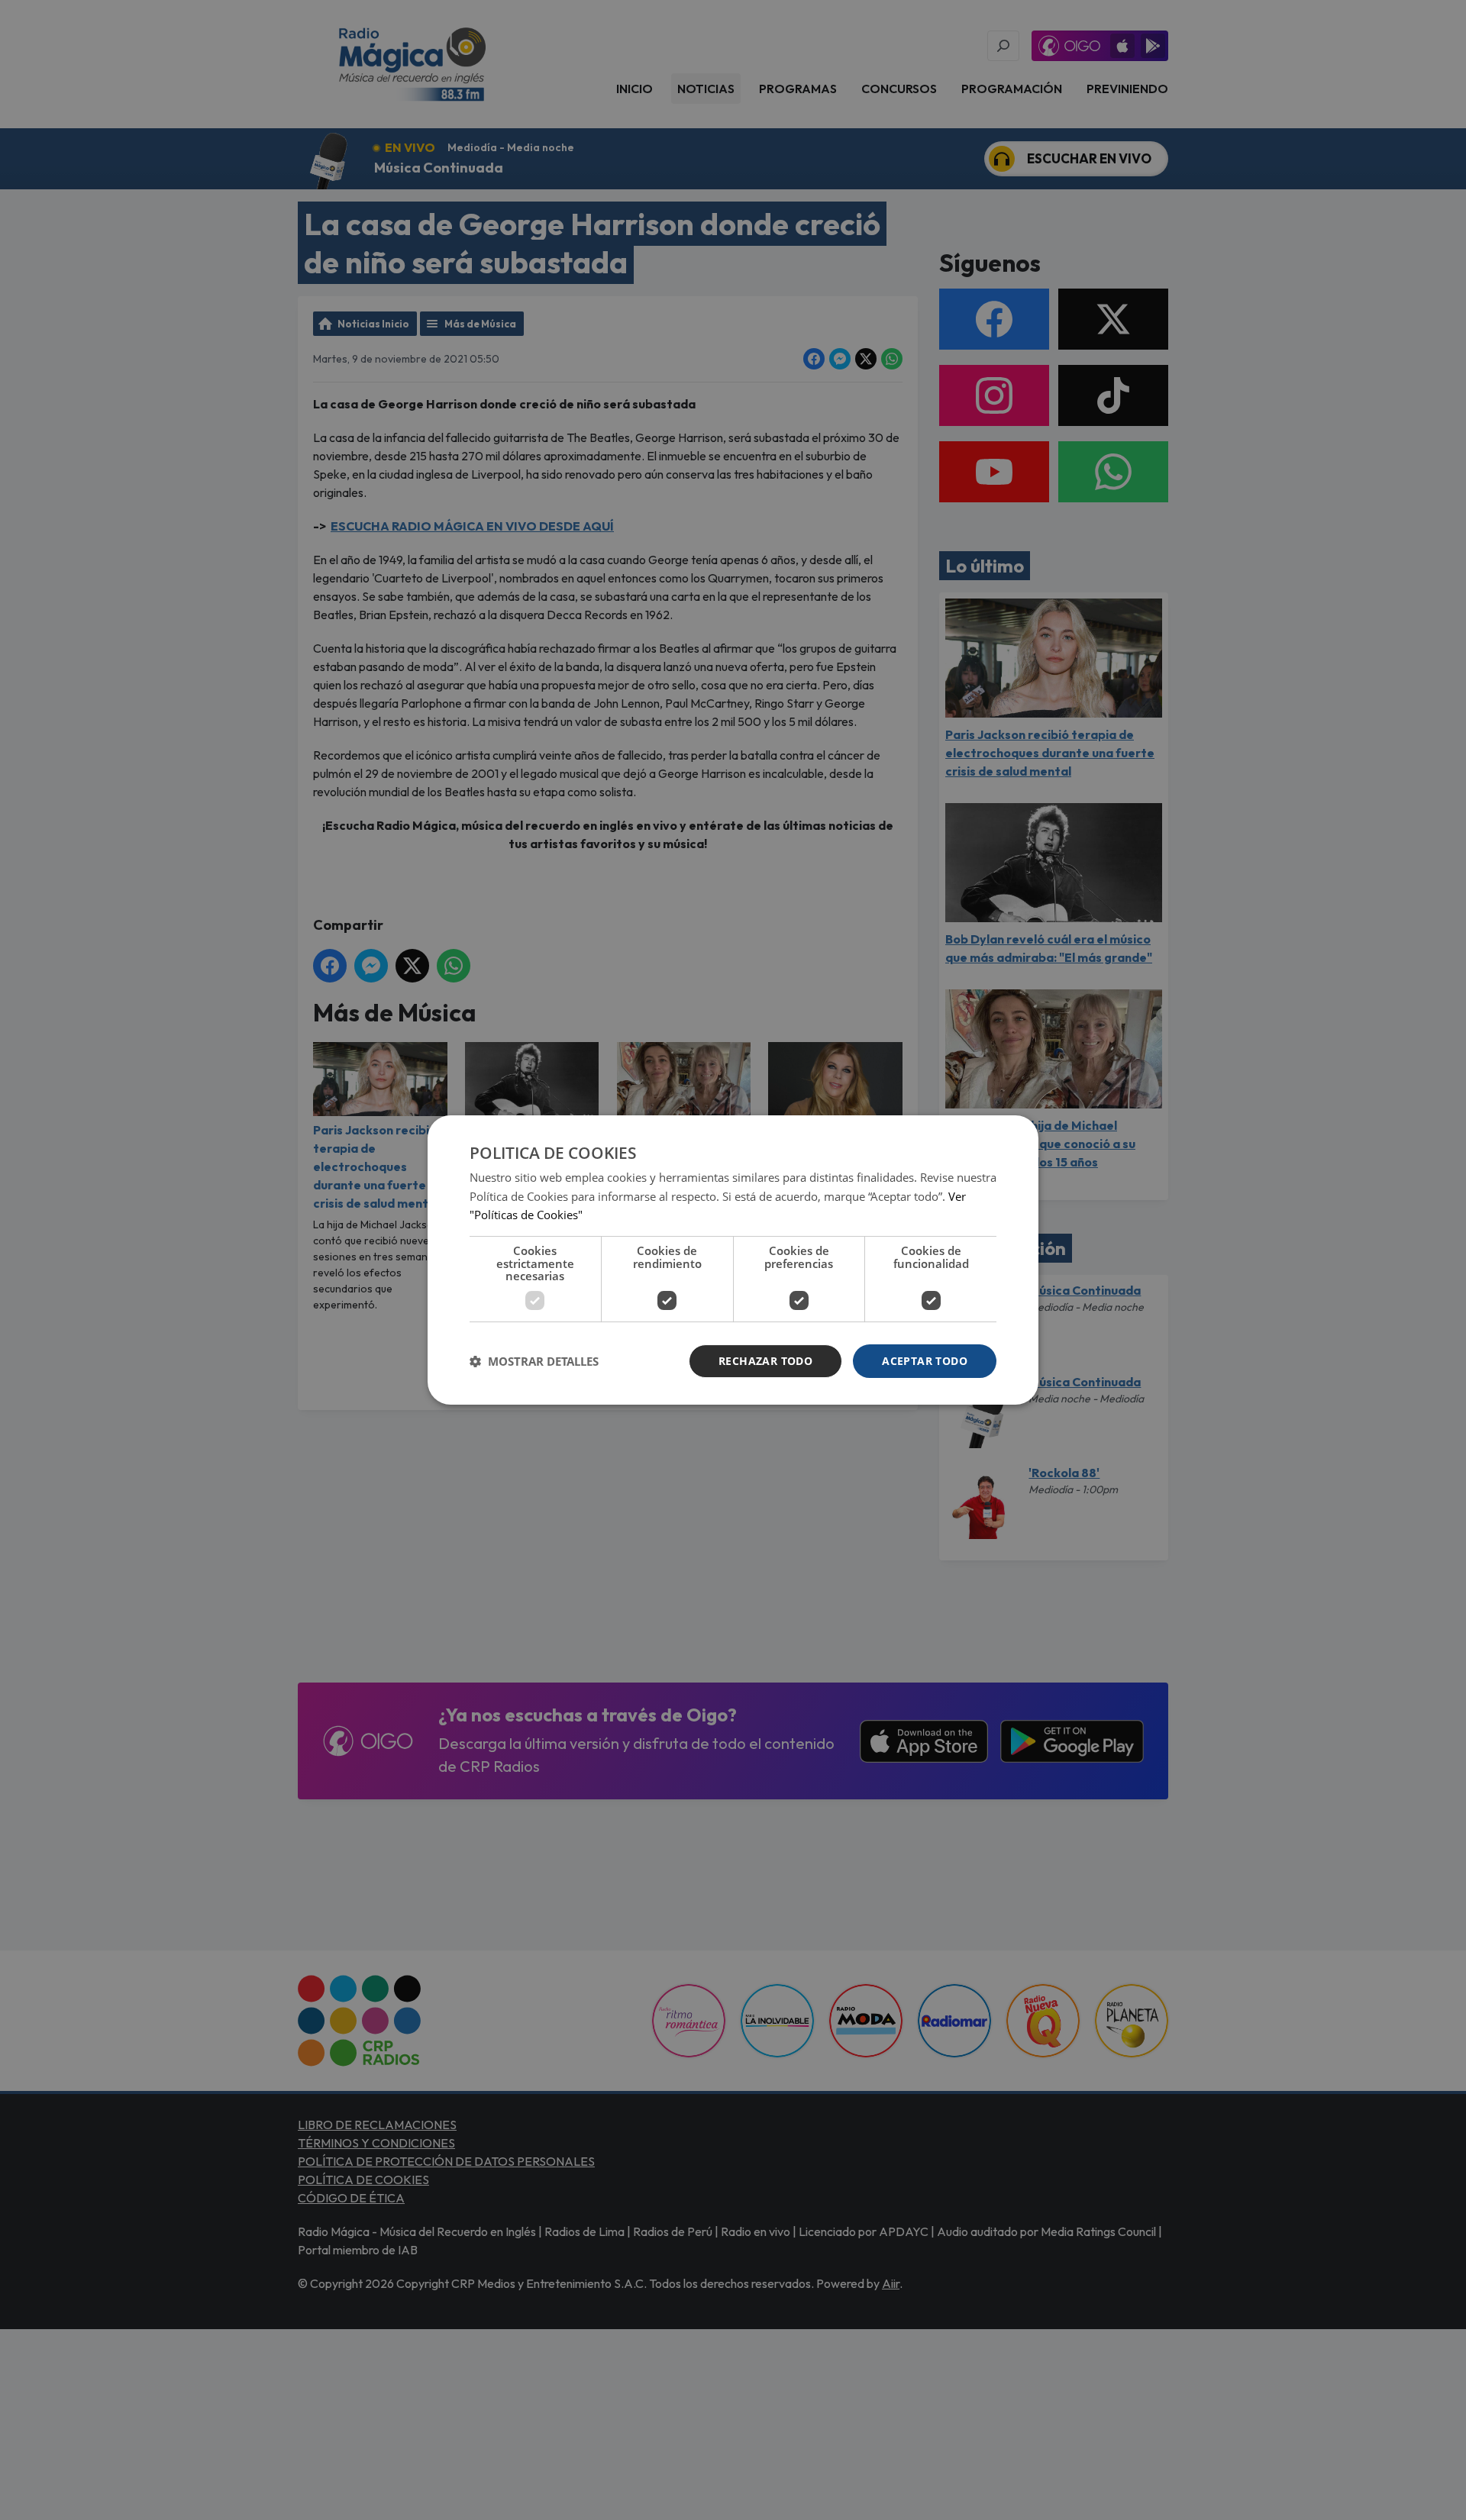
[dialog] (733, 1260)
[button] (534, 1361)
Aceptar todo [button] (925, 1361)
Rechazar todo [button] (765, 1361)
